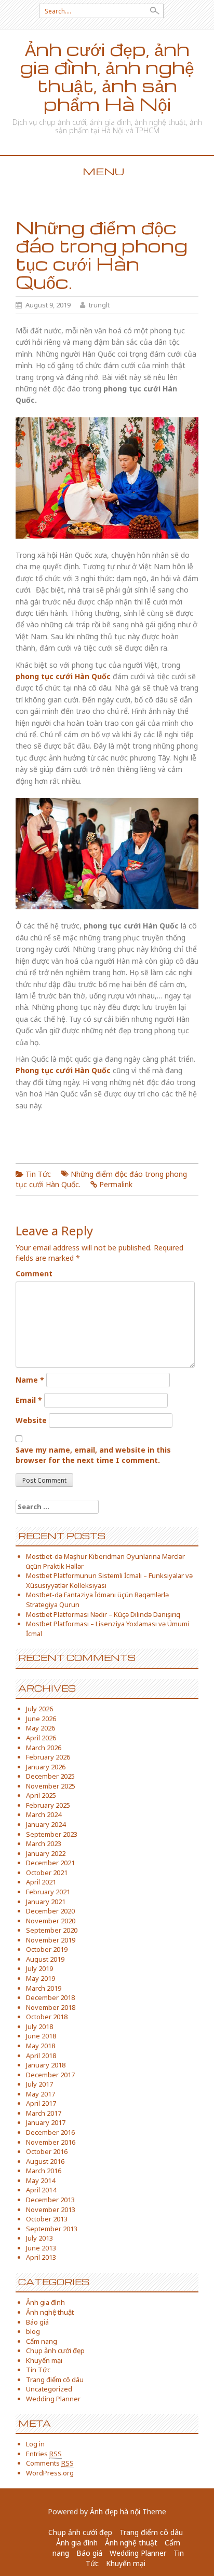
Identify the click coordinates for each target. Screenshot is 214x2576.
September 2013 (52, 2229)
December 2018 (50, 1997)
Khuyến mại (44, 2360)
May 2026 (41, 1728)
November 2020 (51, 1921)
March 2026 (44, 1748)
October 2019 (47, 1949)
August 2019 (45, 1959)
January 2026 (46, 1767)
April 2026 (41, 1738)
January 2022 (46, 1853)
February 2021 (48, 1892)
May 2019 (41, 1978)
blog (33, 2331)
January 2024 (46, 1824)
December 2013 (50, 2200)
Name (30, 1380)
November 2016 (51, 2142)
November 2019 (51, 1940)
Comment (34, 1273)
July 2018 (39, 2026)
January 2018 (46, 2065)
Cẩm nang (42, 2341)
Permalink (116, 1184)
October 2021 (47, 1873)
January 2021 (46, 1902)
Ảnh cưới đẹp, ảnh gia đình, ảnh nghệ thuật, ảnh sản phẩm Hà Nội (107, 76)
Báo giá (37, 2322)
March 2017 (44, 2113)
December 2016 (50, 2132)
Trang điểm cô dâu (55, 2380)
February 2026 (48, 1757)
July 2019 (39, 1968)
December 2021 (50, 1863)
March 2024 (44, 1814)
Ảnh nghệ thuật (50, 2312)
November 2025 (51, 1786)
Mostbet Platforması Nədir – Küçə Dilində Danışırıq (103, 1614)
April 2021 (41, 1882)
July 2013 (39, 2238)
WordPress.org (50, 2473)
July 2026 (39, 1709)
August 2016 (45, 2161)
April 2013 (41, 2257)
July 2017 (39, 2084)
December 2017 (50, 2075)
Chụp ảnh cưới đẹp (55, 2350)
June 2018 (41, 2036)
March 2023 (44, 1843)
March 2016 (44, 2171)
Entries (44, 2454)
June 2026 (41, 1719)
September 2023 (52, 1834)
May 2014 (41, 2180)
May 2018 (41, 2046)
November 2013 (51, 2209)
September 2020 (52, 1930)
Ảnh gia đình (45, 2302)
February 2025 (48, 1805)
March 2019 (44, 1988)
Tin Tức (38, 1174)
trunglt (99, 305)
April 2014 (41, 2190)
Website (31, 1420)
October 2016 (47, 2151)
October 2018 (47, 2017)
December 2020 (50, 1911)
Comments (50, 2463)
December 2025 (50, 1776)
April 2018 (41, 2056)
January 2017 (46, 2122)
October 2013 (47, 2219)
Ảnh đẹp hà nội (115, 2511)
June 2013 (41, 2248)
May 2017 (41, 2094)
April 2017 (41, 2103)
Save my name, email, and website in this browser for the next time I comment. (93, 1455)
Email (29, 1400)
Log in (35, 2444)
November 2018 (51, 2007)
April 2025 (41, 1795)
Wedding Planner (53, 2399)
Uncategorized (49, 2389)
